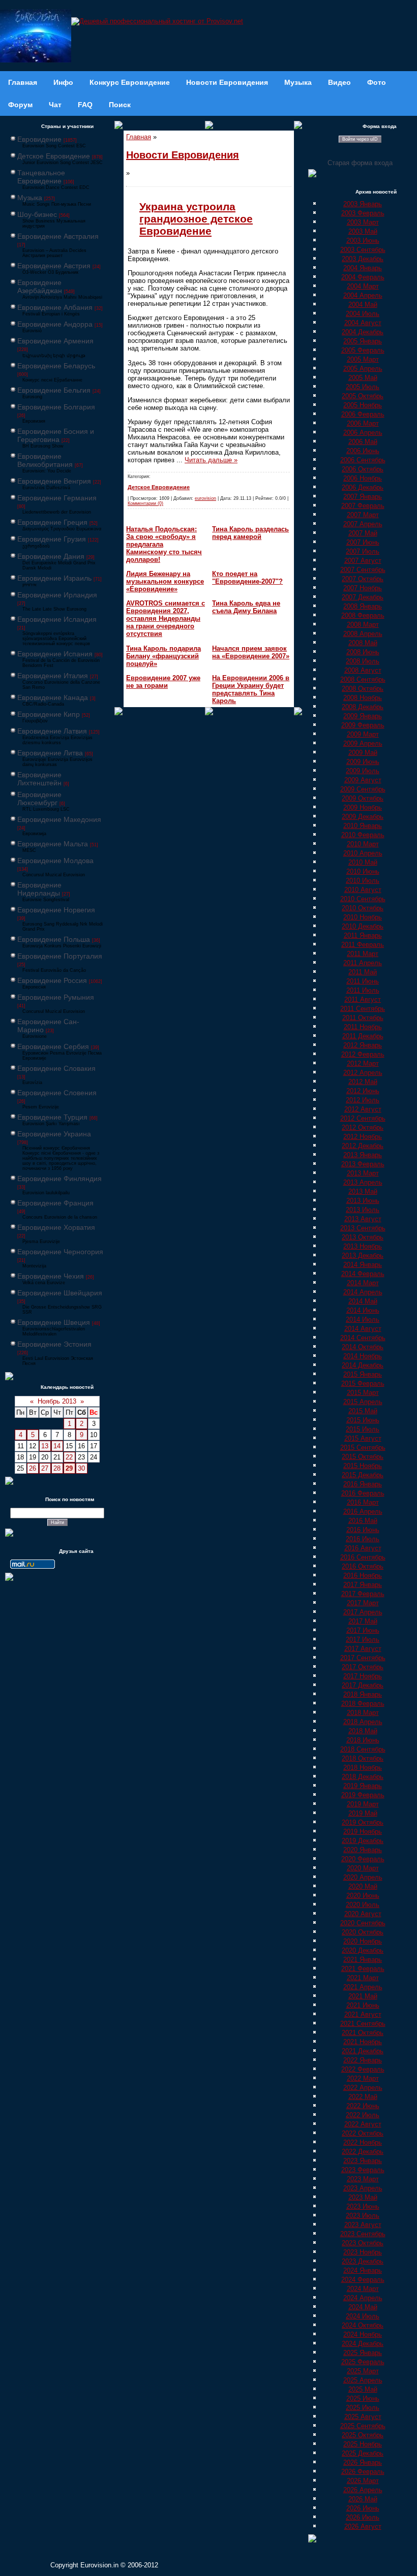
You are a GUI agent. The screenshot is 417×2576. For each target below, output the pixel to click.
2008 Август (363, 670)
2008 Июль (363, 661)
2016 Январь (363, 1484)
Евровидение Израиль (54, 578)
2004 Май (363, 305)
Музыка (30, 198)
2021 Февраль (363, 1969)
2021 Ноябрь (363, 2042)
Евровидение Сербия (53, 1046)
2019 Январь (363, 1786)
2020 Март (363, 1868)
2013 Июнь (363, 1201)
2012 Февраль (363, 1054)
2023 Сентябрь (363, 2234)
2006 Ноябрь (363, 478)
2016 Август (363, 1548)
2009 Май (363, 753)
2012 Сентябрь (363, 1118)
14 (57, 1446)
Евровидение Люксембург (39, 799)
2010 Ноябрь (363, 917)
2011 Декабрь (363, 1036)
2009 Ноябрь (363, 807)
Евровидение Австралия (58, 236)
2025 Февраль (363, 2362)
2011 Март (363, 954)
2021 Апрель (363, 1987)
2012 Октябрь (363, 1127)
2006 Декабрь (363, 487)
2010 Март (363, 844)
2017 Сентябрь (363, 1658)
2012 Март (363, 1063)
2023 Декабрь (363, 2261)
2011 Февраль (363, 945)
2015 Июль (363, 1429)
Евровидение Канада (53, 697)
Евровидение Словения (57, 1093)
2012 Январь (363, 1045)
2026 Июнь (363, 2508)
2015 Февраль (363, 1384)
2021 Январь (363, 1960)
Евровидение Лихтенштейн (39, 779)
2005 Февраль (363, 350)
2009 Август (363, 780)
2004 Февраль (363, 277)
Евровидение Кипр (49, 714)
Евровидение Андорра (55, 324)
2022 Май (363, 2097)
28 (57, 1468)
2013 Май (363, 1191)
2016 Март (363, 1502)
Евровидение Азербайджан (40, 287)
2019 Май (363, 1813)
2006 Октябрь (363, 469)
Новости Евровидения (183, 155)
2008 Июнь (363, 652)
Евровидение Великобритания (45, 460)
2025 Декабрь (363, 2453)
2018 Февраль (363, 1704)
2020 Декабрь (363, 1950)
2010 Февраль (363, 835)
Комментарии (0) (145, 503)
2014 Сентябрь (363, 1338)
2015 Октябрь (363, 1457)
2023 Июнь (363, 2206)
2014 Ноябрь (363, 1356)
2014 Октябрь (363, 1347)
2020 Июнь (363, 1896)
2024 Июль (363, 2316)
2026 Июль (363, 2517)
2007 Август (363, 561)
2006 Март (363, 423)
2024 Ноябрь (363, 2334)
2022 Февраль (363, 2069)
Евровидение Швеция (54, 1322)
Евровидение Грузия (52, 539)
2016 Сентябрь (363, 1557)
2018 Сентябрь (363, 1749)
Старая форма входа (360, 163)
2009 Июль (363, 771)
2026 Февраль (363, 2472)
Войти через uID (360, 139)
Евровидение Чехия (51, 1276)
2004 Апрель (363, 295)
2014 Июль (363, 1319)
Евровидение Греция (52, 522)
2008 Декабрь (363, 707)
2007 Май (363, 533)
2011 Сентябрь (363, 1009)
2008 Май (363, 643)
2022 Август (363, 2124)
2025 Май (363, 2389)
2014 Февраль (363, 1274)
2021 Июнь (363, 2005)
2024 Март (363, 2289)
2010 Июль (363, 881)
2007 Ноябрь (363, 588)
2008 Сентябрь (363, 679)
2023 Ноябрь (363, 2252)
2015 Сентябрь (363, 1448)
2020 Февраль (363, 1859)
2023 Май (363, 2197)
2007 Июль (363, 551)
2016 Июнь (363, 1530)
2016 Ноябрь (363, 1576)
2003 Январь (363, 204)
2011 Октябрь (363, 1018)
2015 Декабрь (363, 1475)
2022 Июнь (363, 2106)
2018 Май (363, 1731)
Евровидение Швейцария (60, 1293)
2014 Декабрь (363, 1365)
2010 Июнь (363, 871)
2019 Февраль (363, 1795)
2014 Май (363, 1301)
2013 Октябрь (363, 1237)
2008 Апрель (363, 634)
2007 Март (363, 515)
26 (33, 1468)
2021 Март (363, 1978)
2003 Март (363, 222)
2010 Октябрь (363, 908)
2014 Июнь (363, 1310)
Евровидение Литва (50, 753)
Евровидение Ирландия (57, 595)
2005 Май (363, 378)
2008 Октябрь (363, 689)
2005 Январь (363, 341)
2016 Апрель (363, 1512)
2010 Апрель (363, 853)
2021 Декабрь (363, 2051)
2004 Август (363, 323)
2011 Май (363, 972)
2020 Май (363, 1886)
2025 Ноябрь (363, 2444)
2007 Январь (363, 497)
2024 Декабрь (363, 2344)
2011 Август (363, 999)
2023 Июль (363, 2216)
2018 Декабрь (363, 1777)
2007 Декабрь (363, 597)
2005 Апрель (363, 369)
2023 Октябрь (363, 2243)
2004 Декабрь (363, 332)
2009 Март (363, 734)
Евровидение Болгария (56, 407)
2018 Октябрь (363, 1758)
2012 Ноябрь (363, 1137)
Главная (139, 137)
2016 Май (363, 1521)
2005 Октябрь (363, 396)
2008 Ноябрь (363, 698)
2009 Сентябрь (363, 789)
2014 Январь (363, 1265)
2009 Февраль (363, 725)
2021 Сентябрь (363, 2024)
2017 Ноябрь (363, 1676)
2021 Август (363, 2014)
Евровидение (39, 139)
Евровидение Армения (55, 341)
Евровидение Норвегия (56, 910)
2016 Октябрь (363, 1566)
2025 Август (363, 2417)
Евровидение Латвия (52, 731)
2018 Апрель (363, 1722)
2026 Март (363, 2481)
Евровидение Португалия (60, 956)
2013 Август (363, 1219)
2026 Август (363, 2526)
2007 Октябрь (363, 579)
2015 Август (363, 1438)
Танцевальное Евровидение (41, 177)
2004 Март (363, 286)
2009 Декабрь (363, 817)
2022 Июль (363, 2115)
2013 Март (363, 1173)
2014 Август (363, 1329)
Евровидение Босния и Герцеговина (56, 435)
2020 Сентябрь (363, 1923)
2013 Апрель (363, 1182)
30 (81, 1468)
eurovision (205, 498)
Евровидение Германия (57, 498)
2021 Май (363, 1996)
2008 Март (363, 625)
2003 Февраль (363, 213)
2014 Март (363, 1283)
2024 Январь (363, 2270)
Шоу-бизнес (37, 214)
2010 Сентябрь (363, 899)
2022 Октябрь (363, 2133)
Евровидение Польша (54, 939)
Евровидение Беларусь (56, 366)
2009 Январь (363, 716)
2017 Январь (363, 1585)
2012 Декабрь (363, 1146)
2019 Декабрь (363, 1841)
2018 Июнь (363, 1740)
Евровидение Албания (55, 307)
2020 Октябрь (363, 1932)
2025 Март (363, 2371)
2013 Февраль (363, 1164)
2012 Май (363, 1082)
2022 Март (363, 2078)
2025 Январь (363, 2353)
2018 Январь (363, 1694)
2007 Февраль (363, 506)
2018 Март (363, 1713)
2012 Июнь (363, 1091)
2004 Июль (363, 314)
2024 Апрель (363, 2298)
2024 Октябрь (363, 2325)
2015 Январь (363, 1374)
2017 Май (363, 1621)
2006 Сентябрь (363, 460)
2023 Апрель (363, 2188)
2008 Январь (363, 606)
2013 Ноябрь (363, 1246)
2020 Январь (363, 1850)
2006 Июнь (363, 451)
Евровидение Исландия (57, 619)
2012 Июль (363, 1100)
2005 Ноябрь (363, 405)
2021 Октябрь (363, 2033)
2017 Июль (363, 1640)
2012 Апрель (363, 1073)
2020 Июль (363, 1905)
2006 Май (363, 442)
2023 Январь (363, 2161)
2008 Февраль (363, 615)
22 (69, 1457)
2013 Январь (363, 1155)
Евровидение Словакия (56, 1068)
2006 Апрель (363, 433)
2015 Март (363, 1393)
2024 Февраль (363, 2280)
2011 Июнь (363, 981)
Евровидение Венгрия (54, 481)
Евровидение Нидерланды (39, 889)
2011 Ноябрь (363, 1027)
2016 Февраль (363, 1493)
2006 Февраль (363, 414)
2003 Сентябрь (363, 250)
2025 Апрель (363, 2380)
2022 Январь (363, 2060)
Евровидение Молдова (55, 861)
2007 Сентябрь (363, 570)
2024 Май (363, 2307)
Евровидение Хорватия (56, 1227)
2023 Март (363, 2179)
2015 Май (363, 1411)
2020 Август (363, 1914)
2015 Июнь (363, 1420)
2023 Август (363, 2225)
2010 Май (363, 862)
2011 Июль (363, 990)
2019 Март (363, 1804)
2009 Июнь (363, 762)
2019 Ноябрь (363, 1832)
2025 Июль (363, 2408)
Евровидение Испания (55, 654)
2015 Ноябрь (363, 1466)
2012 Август (363, 1109)
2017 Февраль (363, 1594)
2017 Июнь (363, 1630)
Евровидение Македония (59, 819)
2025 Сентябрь (363, 2426)
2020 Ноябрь (363, 1941)
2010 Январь (363, 826)
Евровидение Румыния (56, 997)
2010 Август (363, 890)
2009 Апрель (363, 743)
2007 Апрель (363, 524)
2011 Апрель (363, 963)
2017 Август (363, 1649)
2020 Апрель (363, 1877)
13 (45, 1446)
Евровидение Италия (53, 676)
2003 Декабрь (363, 259)
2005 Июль (363, 387)
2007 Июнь (363, 542)
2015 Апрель (363, 1402)
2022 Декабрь (363, 2152)
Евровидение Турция (52, 1117)
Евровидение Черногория (60, 1252)
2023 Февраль (363, 2170)
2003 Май (363, 231)
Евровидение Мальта (53, 844)
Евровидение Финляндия (59, 1179)
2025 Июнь (363, 2398)
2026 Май (363, 2499)
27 (45, 1468)
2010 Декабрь (363, 926)
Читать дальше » (211, 460)
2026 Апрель (363, 2490)
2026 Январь (363, 2462)
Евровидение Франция (55, 1203)
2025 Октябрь (363, 2435)
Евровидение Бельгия (54, 390)
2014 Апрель (363, 1292)
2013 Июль (363, 1210)
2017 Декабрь (363, 1685)
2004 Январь (363, 268)
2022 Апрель (363, 2088)
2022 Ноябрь (363, 2142)
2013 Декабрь (363, 1255)
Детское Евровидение (54, 156)
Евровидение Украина (54, 1134)
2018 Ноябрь (363, 1768)
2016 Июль (363, 1539)
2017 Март (363, 1603)
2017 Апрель (363, 1612)
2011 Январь (363, 935)
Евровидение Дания (51, 556)
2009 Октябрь (363, 798)
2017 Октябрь (363, 1667)
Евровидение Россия (52, 980)
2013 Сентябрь (363, 1228)
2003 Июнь (363, 241)
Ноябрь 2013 (57, 1401)
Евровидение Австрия (54, 266)
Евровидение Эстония (54, 1344)
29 (69, 1468)
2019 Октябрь (363, 1822)
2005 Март (363, 359)
